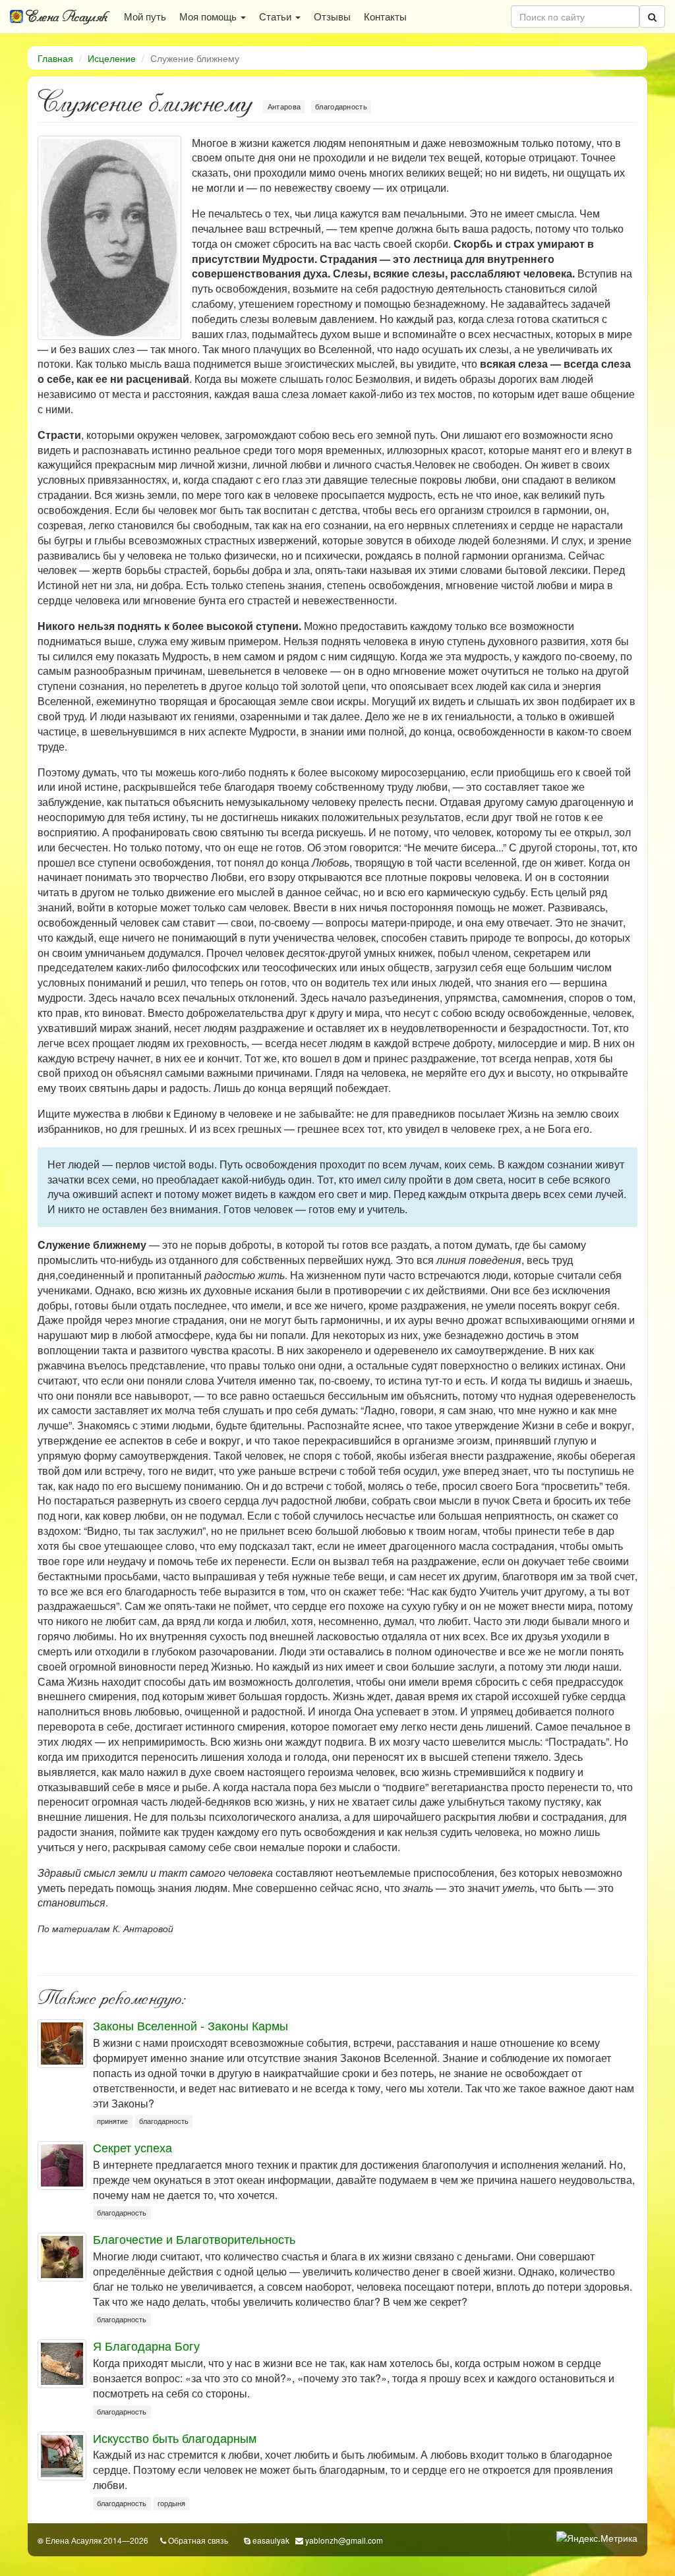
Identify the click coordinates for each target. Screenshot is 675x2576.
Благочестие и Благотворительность (194, 2239)
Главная (55, 58)
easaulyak (271, 2540)
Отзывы (332, 16)
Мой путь (145, 16)
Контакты (385, 16)
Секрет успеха (132, 2147)
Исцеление (112, 58)
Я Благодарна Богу (146, 2345)
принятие (112, 2121)
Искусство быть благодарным (175, 2438)
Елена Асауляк (65, 16)
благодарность (341, 106)
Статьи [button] (277, 16)
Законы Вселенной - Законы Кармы (191, 2025)
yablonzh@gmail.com (344, 2540)
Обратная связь (198, 2540)
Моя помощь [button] (209, 16)
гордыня (171, 2503)
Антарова (284, 106)
